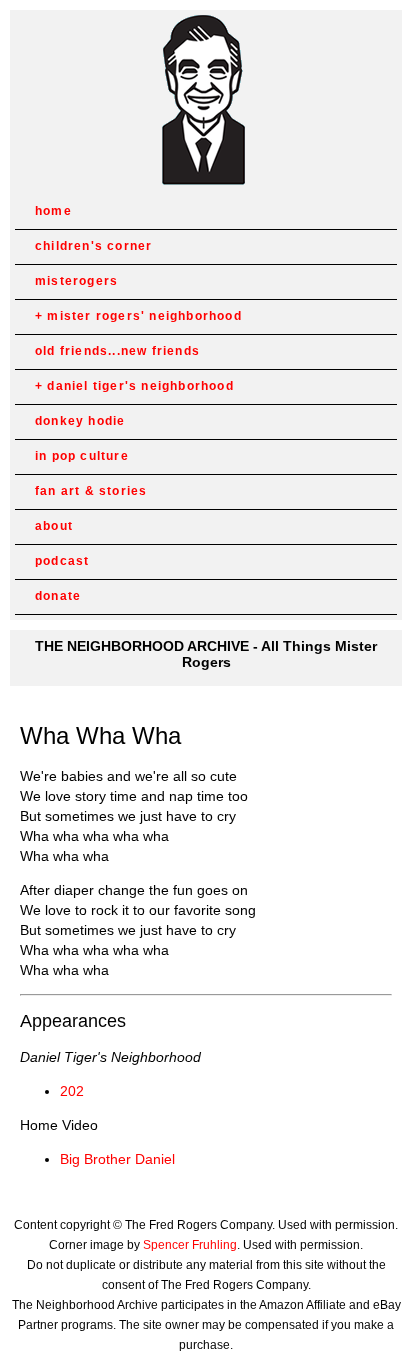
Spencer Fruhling (190, 1245)
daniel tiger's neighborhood (140, 386)
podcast (62, 561)
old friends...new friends (117, 351)
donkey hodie (80, 421)
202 (72, 1091)
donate (58, 596)
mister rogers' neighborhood (144, 316)
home (53, 211)
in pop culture (82, 456)
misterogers (76, 281)
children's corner (93, 246)
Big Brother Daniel (117, 1159)
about (54, 526)
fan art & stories (91, 491)
